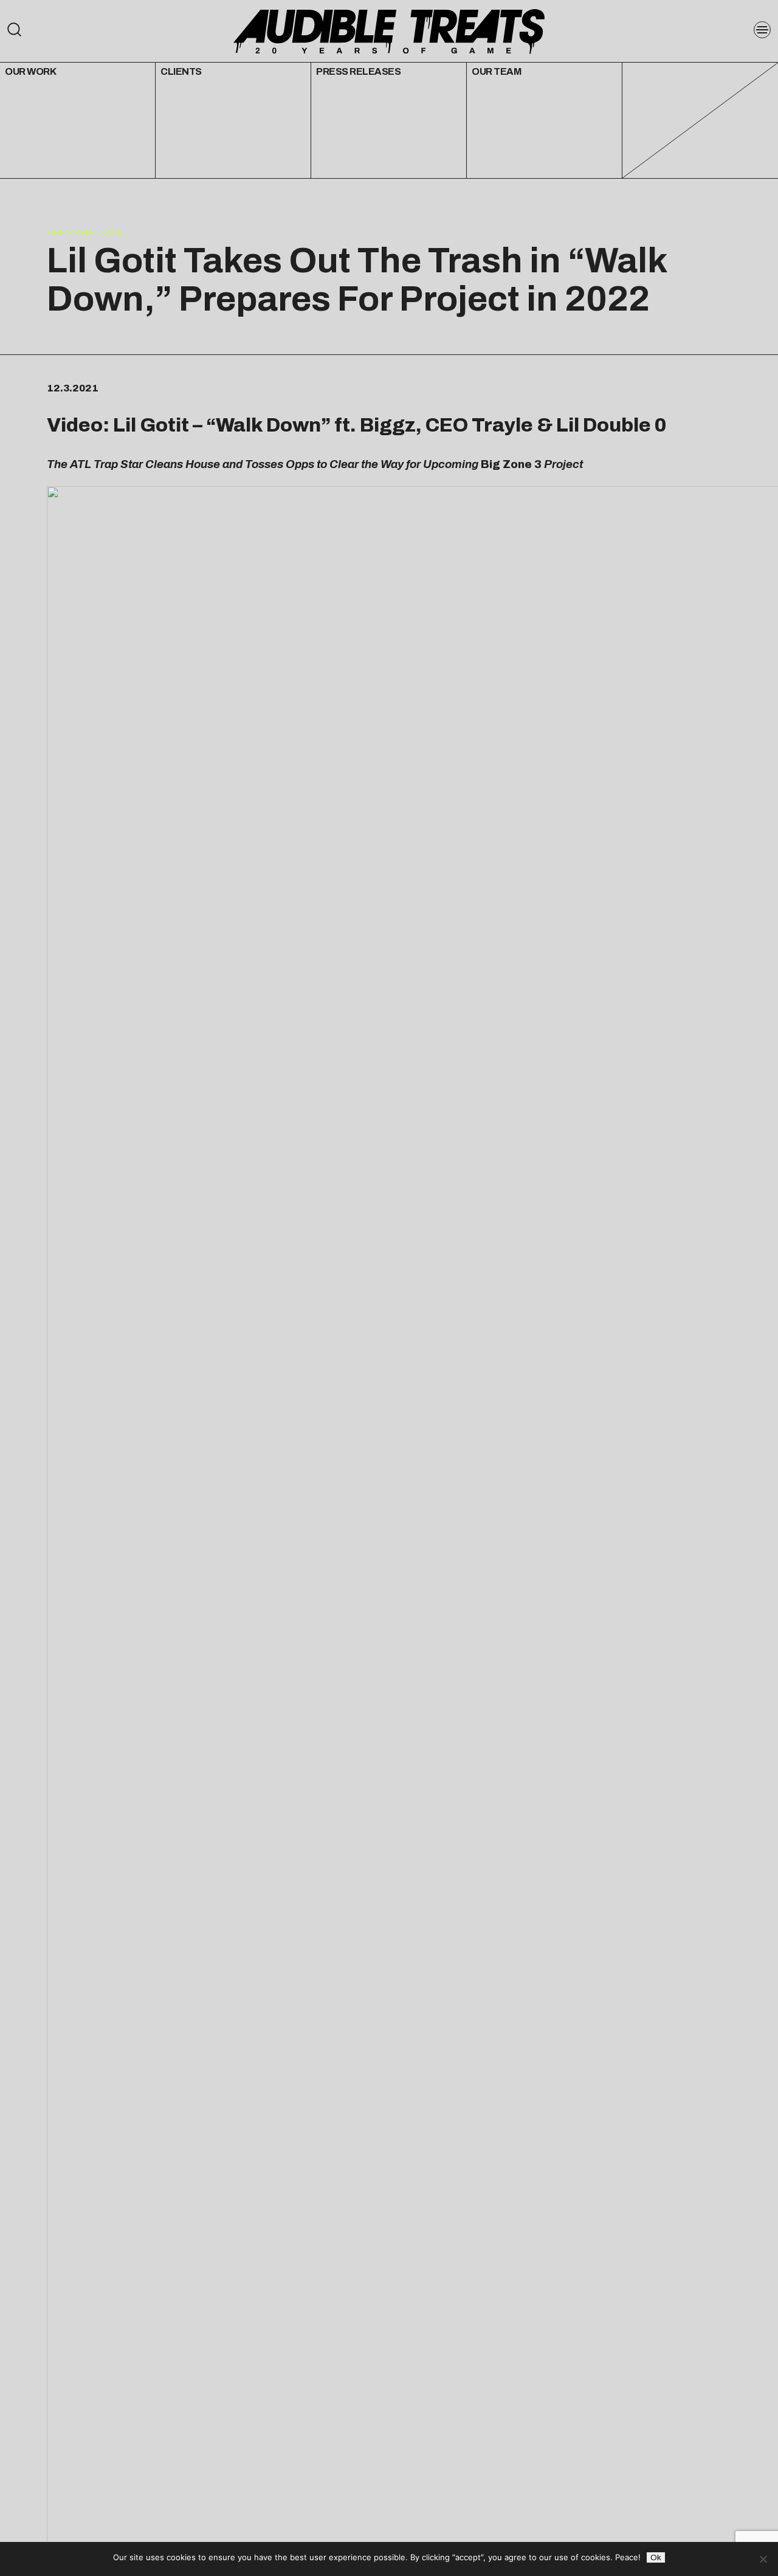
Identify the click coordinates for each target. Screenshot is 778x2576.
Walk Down (268, 425)
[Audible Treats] (389, 30)
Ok (656, 2557)
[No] (763, 2559)
